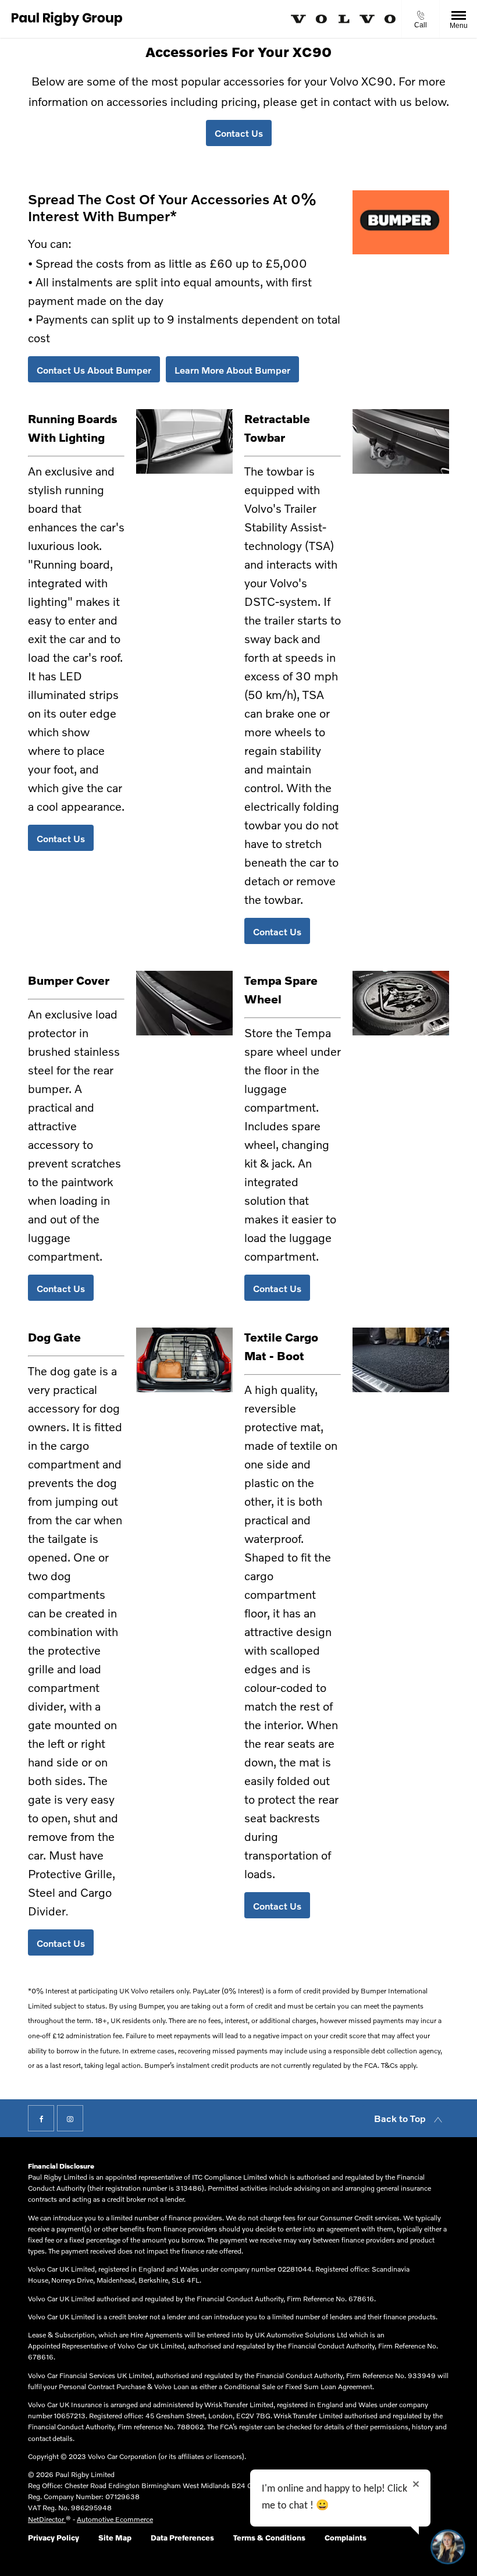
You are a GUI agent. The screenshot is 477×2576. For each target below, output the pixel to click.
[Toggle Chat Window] (448, 2547)
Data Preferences (182, 2538)
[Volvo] (343, 19)
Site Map (115, 2538)
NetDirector (47, 2519)
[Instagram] (70, 2118)
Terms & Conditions (269, 2538)
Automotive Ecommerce (115, 2519)
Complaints (346, 2538)
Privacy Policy (54, 2538)
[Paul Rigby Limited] (67, 19)
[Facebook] (41, 2118)
